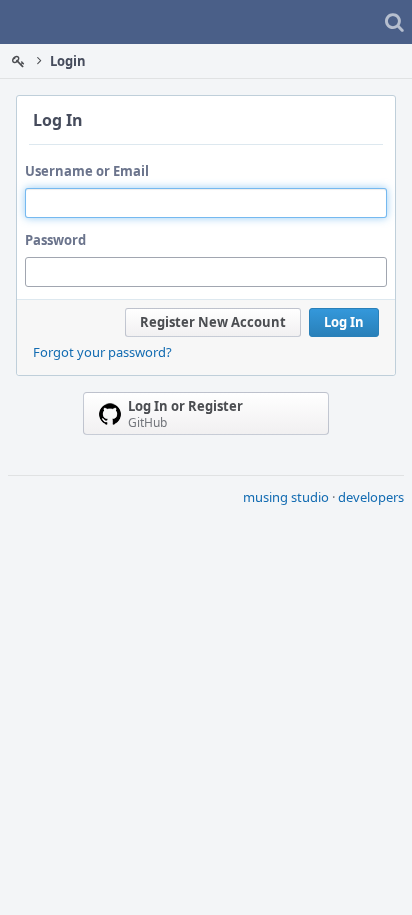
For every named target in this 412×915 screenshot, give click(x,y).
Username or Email (87, 171)
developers (371, 497)
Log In (344, 322)
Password (55, 240)
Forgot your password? (102, 352)
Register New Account (213, 322)
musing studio (286, 497)
